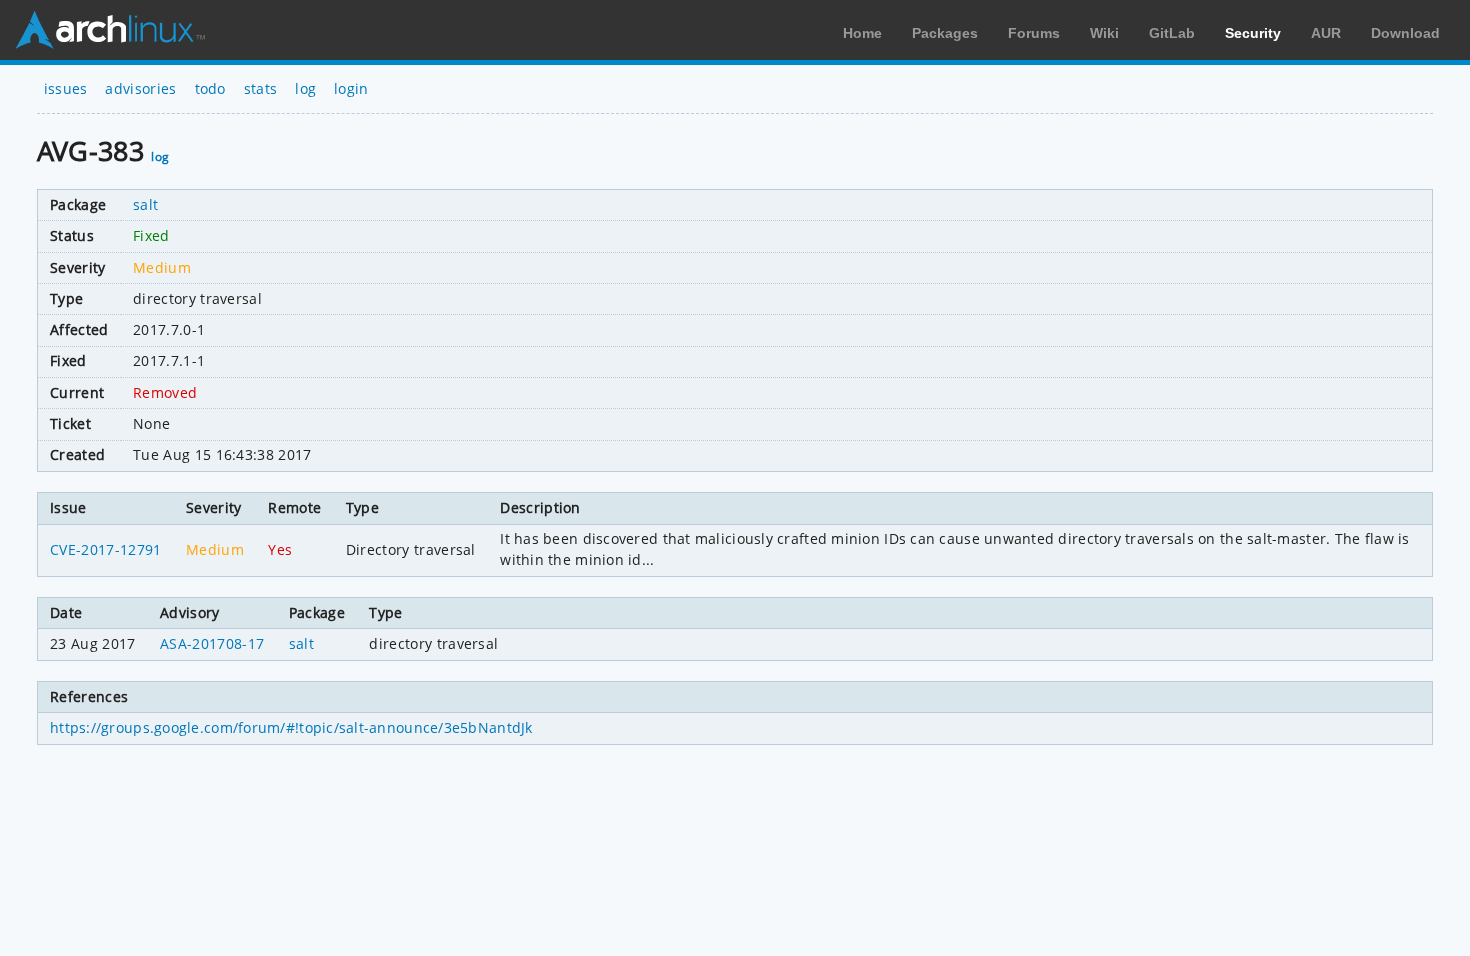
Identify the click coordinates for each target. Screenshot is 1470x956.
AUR (1326, 33)
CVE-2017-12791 (105, 549)
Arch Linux (110, 30)
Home (862, 33)
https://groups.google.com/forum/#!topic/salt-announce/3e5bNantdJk (291, 727)
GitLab (1172, 33)
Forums (1034, 33)
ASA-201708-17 (212, 643)
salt (145, 204)
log (305, 88)
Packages (945, 33)
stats (261, 88)
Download (1405, 33)
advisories (140, 88)
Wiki (1104, 33)
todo (210, 88)
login (351, 88)
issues (66, 88)
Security (1253, 33)
